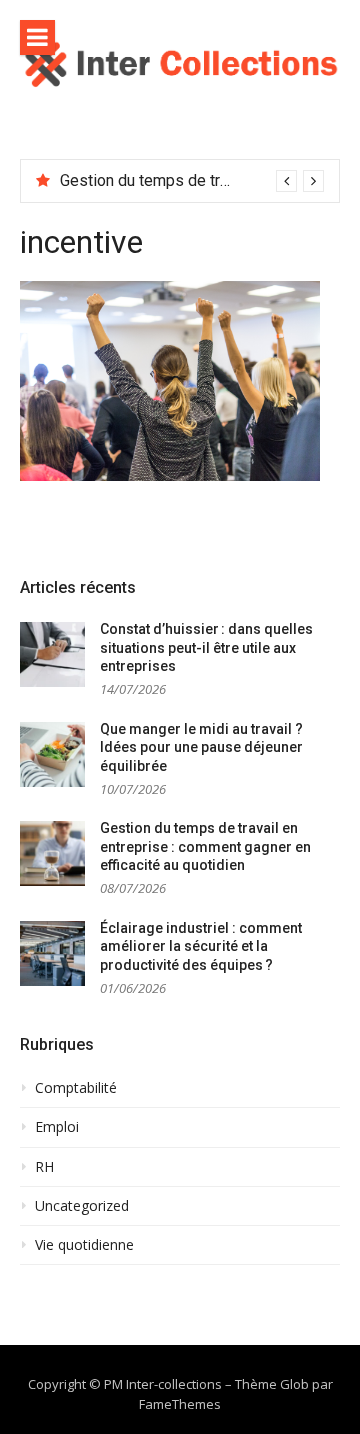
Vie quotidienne (84, 1245)
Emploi (57, 1127)
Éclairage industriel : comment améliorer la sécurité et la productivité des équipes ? (201, 946)
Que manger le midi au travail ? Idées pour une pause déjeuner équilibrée (201, 747)
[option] (192, 181)
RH (44, 1167)
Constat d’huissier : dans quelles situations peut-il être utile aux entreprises (206, 647)
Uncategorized (82, 1206)
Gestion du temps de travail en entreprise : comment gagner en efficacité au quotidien (205, 846)
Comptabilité (76, 1088)
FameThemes (180, 1404)
